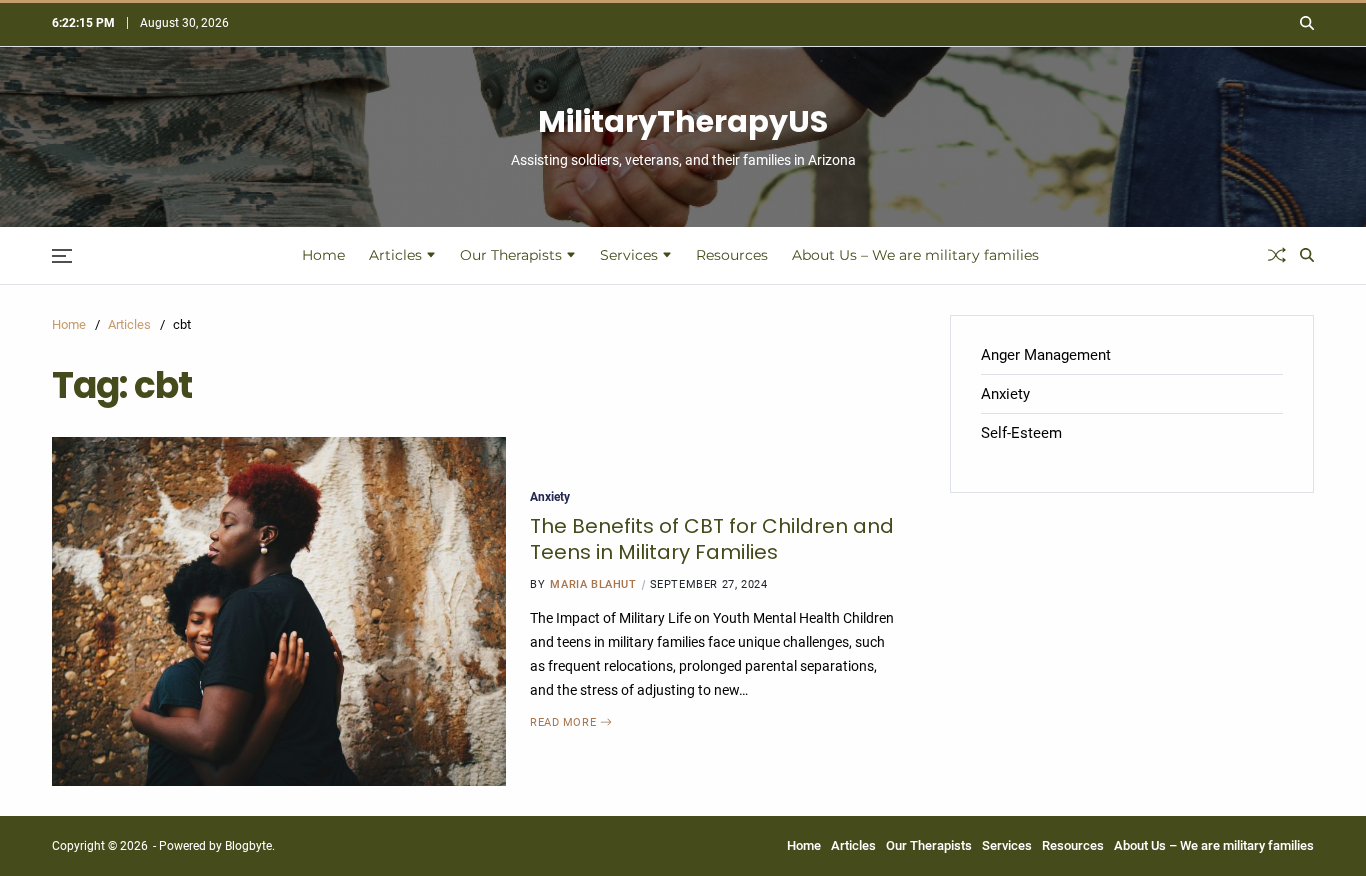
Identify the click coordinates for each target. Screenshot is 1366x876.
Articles (395, 255)
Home (323, 255)
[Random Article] (1277, 255)
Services (629, 255)
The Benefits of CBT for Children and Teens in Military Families (712, 539)
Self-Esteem (1021, 433)
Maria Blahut (593, 584)
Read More (563, 722)
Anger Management (1046, 355)
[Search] (1307, 23)
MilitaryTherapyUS (683, 122)
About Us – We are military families (915, 255)
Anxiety (550, 496)
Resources (732, 255)
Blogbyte (248, 846)
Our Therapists (511, 255)
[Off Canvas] (62, 256)
